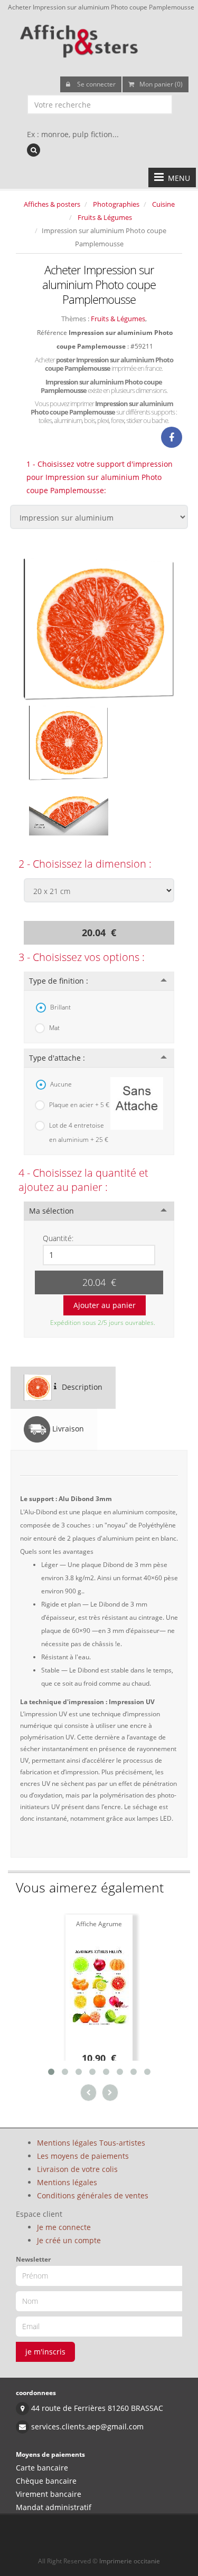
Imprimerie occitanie (130, 2561)
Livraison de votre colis (77, 2169)
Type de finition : (59, 981)
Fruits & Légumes (105, 217)
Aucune (61, 1084)
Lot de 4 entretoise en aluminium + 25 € (79, 1132)
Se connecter (96, 84)
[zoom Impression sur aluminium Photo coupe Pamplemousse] (99, 628)
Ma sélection (51, 1211)
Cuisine (163, 204)
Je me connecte (64, 2227)
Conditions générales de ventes (93, 2195)
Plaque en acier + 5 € (79, 1105)
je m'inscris (45, 2352)
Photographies (116, 204)
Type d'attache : (57, 1058)
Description (81, 1386)
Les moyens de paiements (83, 2156)
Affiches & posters (52, 204)
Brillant (60, 1007)
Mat (54, 1028)
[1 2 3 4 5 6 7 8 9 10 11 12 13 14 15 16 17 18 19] (99, 1255)
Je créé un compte (69, 2240)
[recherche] (34, 150)
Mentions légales (67, 2182)
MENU (177, 178)
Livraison (67, 1428)
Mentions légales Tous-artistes (91, 2143)
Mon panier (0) (161, 84)
